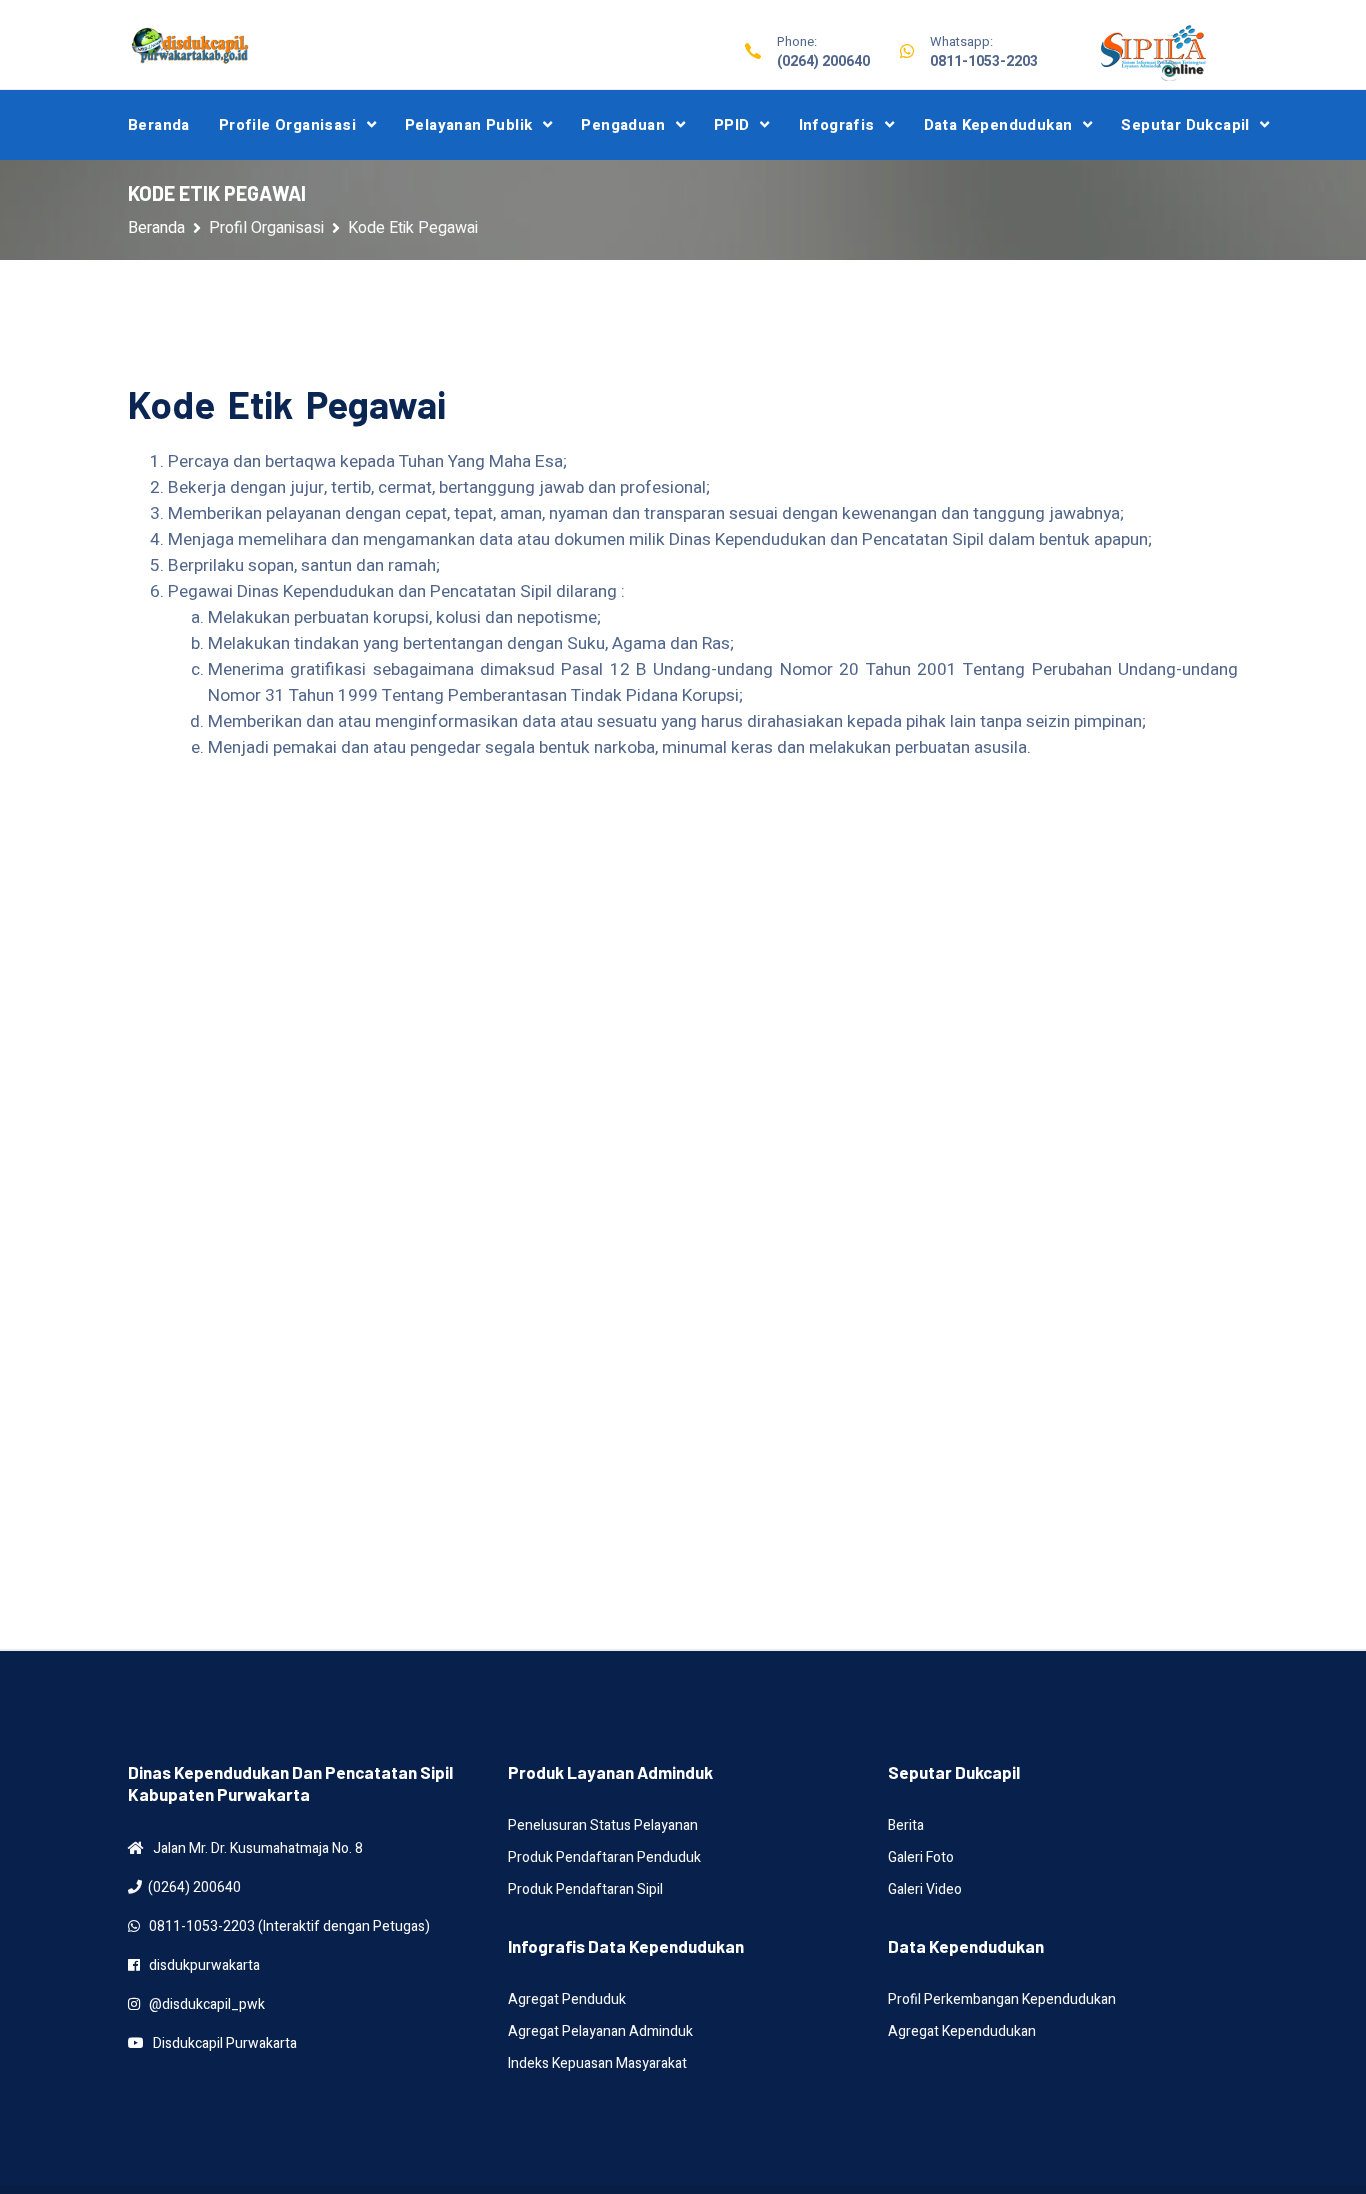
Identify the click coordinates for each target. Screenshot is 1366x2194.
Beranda (159, 125)
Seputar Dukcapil (1185, 125)
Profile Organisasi (287, 125)
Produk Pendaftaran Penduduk (604, 1857)
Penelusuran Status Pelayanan (603, 1825)
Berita (906, 1825)
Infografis (837, 125)
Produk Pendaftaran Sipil (585, 1889)
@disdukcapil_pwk (202, 2004)
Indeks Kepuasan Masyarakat (597, 2063)
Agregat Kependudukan (962, 2031)
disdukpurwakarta (200, 1965)
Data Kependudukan (998, 125)
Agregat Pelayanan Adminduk (600, 2031)
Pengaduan (623, 125)
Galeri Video (925, 1889)
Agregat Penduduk (567, 1999)
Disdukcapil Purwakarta (220, 2043)
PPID (732, 125)
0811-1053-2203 (984, 61)
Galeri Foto (921, 1857)
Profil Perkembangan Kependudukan (1002, 1999)
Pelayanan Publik (468, 125)
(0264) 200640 (823, 61)
